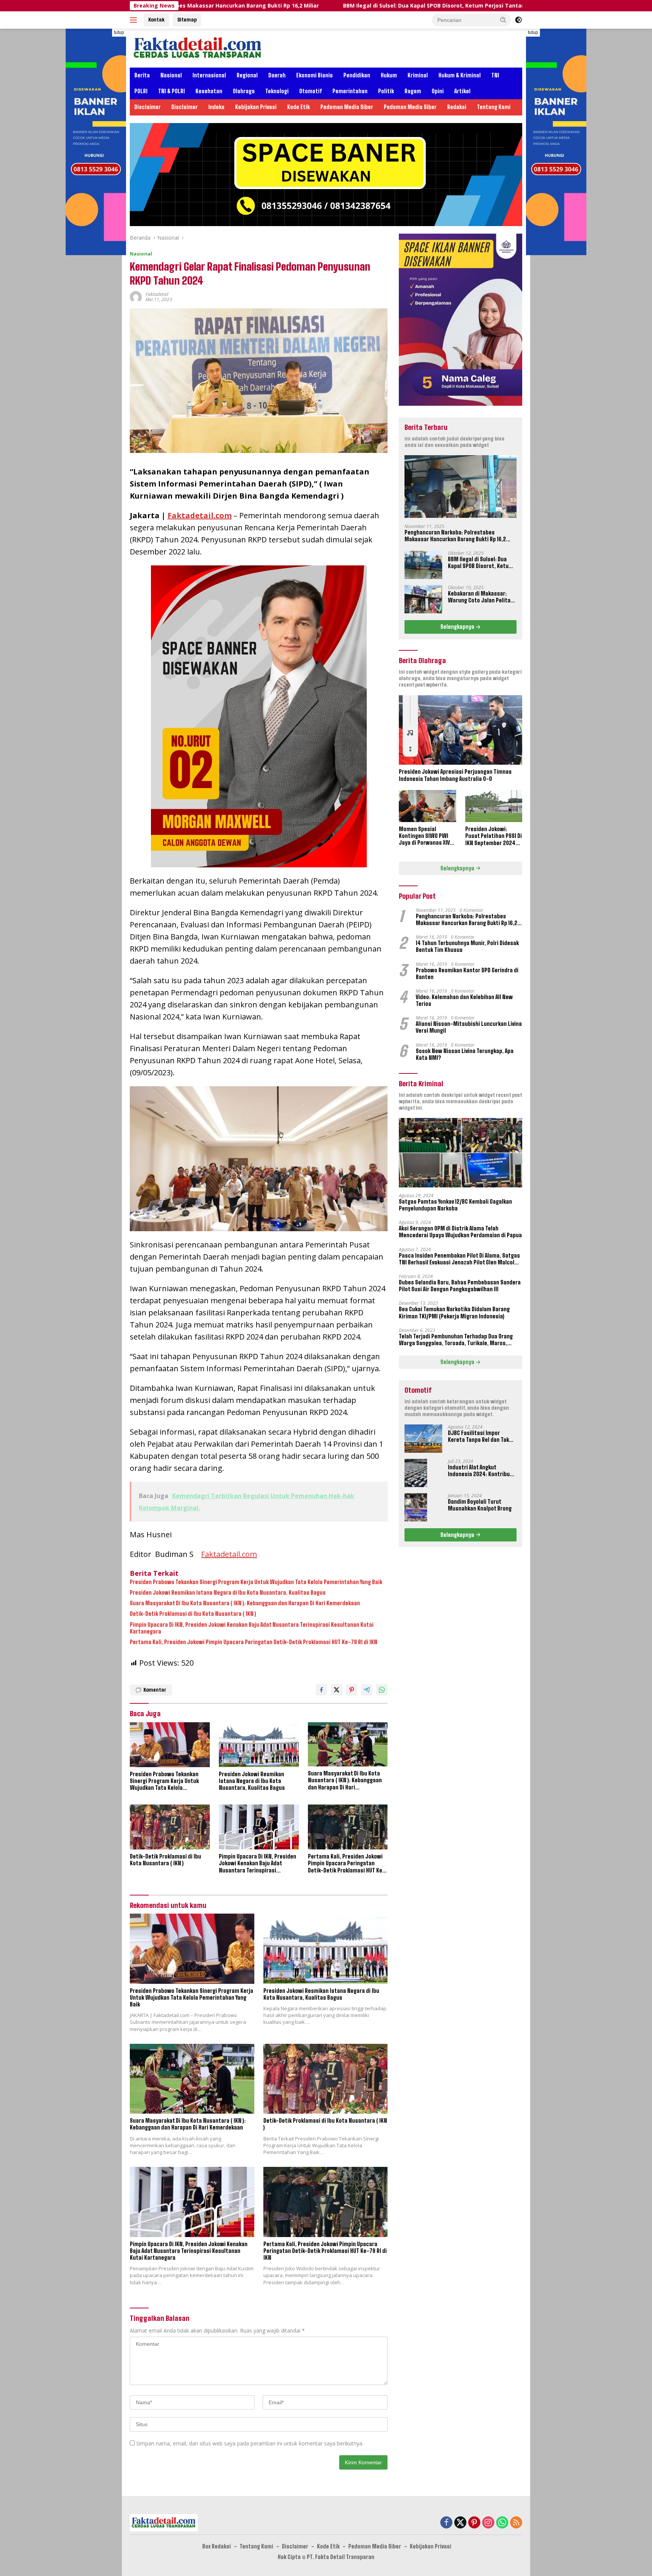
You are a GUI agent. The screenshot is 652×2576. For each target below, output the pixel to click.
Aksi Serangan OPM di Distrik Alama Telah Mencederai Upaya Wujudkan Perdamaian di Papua (460, 1232)
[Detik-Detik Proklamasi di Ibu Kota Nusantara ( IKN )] (170, 1827)
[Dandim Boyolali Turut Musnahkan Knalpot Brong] (416, 1507)
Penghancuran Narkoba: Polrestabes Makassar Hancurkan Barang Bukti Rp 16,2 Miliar (455, 536)
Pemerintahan (350, 91)
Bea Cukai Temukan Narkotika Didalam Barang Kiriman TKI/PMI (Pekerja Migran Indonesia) (454, 1313)
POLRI (141, 91)
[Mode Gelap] (518, 20)
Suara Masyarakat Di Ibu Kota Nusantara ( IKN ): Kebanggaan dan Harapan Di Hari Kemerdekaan (245, 1603)
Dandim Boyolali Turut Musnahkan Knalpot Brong (480, 1505)
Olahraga (244, 91)
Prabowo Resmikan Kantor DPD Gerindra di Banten (467, 973)
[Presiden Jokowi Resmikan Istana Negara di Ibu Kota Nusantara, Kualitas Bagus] (259, 1745)
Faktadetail (157, 294)
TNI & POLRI (171, 91)
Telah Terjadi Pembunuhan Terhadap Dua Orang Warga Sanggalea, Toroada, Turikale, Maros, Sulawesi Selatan (456, 1340)
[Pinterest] (474, 2523)
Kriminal (418, 75)
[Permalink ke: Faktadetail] (136, 296)
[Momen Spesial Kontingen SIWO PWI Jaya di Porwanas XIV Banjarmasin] (427, 806)
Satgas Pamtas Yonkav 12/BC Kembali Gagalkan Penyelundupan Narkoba (455, 1205)
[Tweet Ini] (337, 1690)
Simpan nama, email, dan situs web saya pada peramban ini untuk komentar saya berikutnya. (250, 2443)
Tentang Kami (494, 107)
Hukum (389, 75)
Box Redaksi (217, 2546)
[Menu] (135, 20)
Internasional (209, 75)
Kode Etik (298, 107)
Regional (247, 75)
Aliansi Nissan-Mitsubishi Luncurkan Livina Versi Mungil (469, 1027)
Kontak (156, 20)
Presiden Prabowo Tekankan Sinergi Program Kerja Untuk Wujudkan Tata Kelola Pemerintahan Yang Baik (256, 1582)
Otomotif (311, 91)
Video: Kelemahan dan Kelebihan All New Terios (464, 1000)
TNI (495, 75)
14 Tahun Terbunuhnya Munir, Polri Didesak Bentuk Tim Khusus (467, 946)
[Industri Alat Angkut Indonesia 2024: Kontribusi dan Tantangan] (416, 1473)
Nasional (171, 75)
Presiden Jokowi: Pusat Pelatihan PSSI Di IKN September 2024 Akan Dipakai (494, 836)
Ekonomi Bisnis (314, 75)
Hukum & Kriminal (460, 75)
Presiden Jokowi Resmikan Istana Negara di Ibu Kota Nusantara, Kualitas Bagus (228, 1593)
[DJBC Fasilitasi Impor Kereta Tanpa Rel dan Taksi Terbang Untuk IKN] (423, 1439)
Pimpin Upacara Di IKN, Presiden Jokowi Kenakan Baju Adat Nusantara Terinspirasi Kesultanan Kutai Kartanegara (252, 1628)
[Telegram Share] (367, 1690)
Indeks (216, 107)
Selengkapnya (458, 627)
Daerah (277, 75)
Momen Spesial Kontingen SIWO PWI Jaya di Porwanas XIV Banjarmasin (424, 836)
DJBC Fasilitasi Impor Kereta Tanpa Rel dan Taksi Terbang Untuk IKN (481, 1437)
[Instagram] (488, 2523)
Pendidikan (357, 75)
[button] (503, 20)
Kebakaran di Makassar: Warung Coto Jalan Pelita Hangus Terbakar (479, 597)
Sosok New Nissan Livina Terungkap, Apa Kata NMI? (465, 1054)
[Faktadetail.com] (198, 47)
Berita (142, 75)
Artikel (462, 91)
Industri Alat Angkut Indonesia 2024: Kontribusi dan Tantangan (481, 1471)
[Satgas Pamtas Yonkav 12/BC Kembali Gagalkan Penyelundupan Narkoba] (461, 1153)
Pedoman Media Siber (347, 107)
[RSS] (516, 2523)
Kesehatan (209, 91)
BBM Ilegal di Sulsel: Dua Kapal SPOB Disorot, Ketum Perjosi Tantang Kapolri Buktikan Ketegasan (331, 6)
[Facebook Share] (321, 1690)
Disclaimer (148, 107)
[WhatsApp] (502, 2523)
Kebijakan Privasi (256, 107)
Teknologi (277, 91)
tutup (119, 32)
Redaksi (457, 107)
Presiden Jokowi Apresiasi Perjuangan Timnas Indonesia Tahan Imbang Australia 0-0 (455, 775)
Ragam (413, 91)
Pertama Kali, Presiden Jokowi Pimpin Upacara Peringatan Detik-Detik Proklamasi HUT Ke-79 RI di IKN (254, 1642)
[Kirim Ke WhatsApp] (382, 1690)
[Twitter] (460, 2523)
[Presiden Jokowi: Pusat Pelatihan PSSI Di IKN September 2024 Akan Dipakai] (494, 806)
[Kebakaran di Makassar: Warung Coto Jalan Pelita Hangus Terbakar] (423, 599)
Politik (386, 91)
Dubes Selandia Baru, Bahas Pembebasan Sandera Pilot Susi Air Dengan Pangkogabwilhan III (460, 1286)
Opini (438, 91)
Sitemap (187, 20)
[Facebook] (446, 2523)
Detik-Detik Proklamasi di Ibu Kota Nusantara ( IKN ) (193, 1614)
